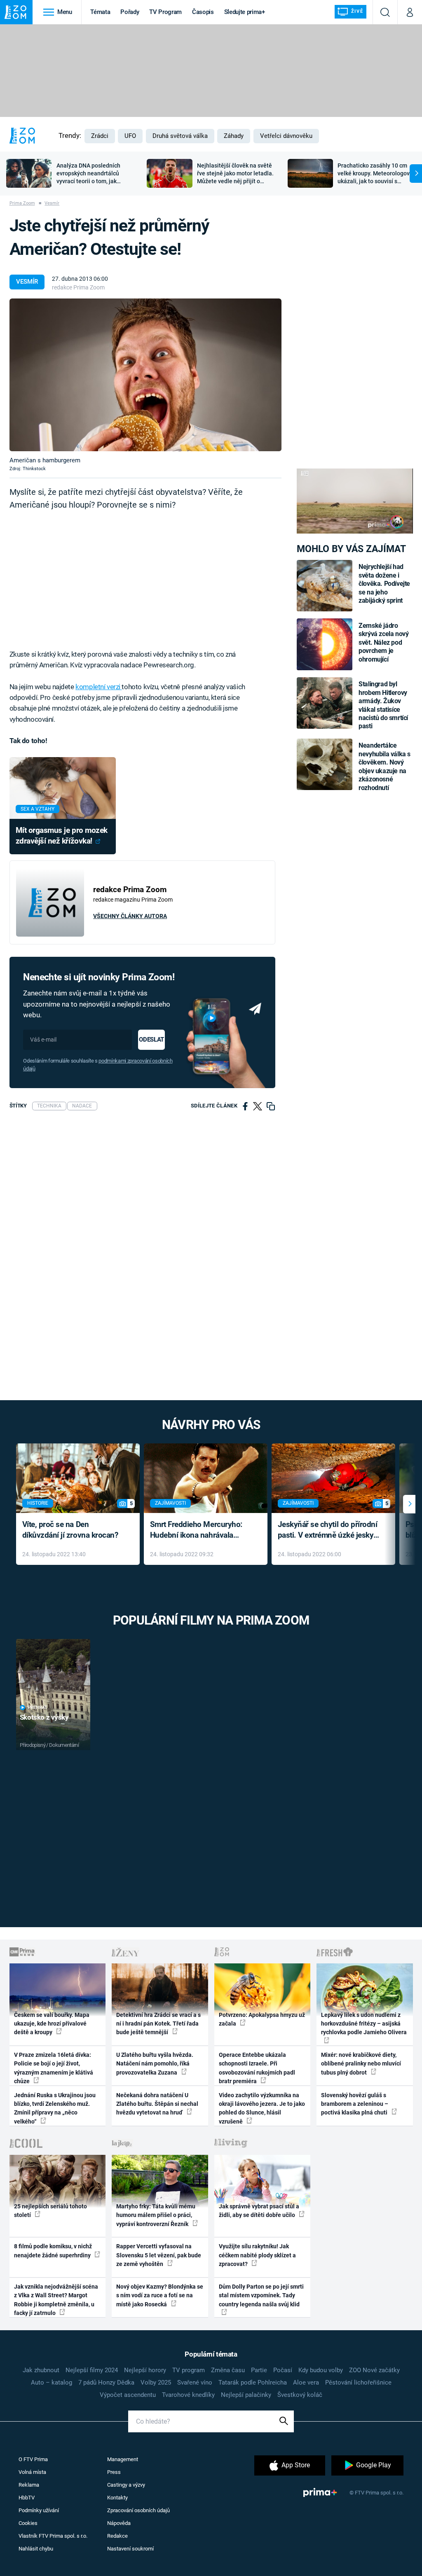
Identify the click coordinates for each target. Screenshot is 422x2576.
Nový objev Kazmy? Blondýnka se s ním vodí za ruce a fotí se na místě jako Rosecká (160, 2295)
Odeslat (151, 1040)
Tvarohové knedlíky (188, 2395)
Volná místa (32, 2472)
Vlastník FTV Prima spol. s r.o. (53, 2536)
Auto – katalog (52, 2383)
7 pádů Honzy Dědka (106, 2383)
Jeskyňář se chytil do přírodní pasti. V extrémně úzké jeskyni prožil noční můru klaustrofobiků (329, 1530)
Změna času (228, 2370)
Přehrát (38, 1708)
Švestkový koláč (300, 2395)
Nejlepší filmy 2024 (92, 2370)
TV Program (165, 12)
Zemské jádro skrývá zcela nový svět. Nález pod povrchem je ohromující (383, 642)
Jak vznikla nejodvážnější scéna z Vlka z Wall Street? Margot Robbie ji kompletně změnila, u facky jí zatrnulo (56, 2300)
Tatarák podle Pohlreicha (253, 2383)
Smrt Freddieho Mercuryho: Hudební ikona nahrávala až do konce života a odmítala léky (200, 1530)
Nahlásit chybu (36, 2549)
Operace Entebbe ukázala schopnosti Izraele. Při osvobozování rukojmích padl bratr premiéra (257, 2068)
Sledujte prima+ (245, 12)
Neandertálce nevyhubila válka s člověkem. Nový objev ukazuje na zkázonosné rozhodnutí (384, 766)
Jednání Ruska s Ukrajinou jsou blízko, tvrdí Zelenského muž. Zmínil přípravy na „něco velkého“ (55, 2108)
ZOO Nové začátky (374, 2370)
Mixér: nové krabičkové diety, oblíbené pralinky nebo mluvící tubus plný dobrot (361, 2064)
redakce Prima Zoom (78, 287)
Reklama (29, 2485)
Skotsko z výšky (44, 1717)
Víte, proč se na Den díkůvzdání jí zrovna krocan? (70, 1530)
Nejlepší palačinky (246, 2395)
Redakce (117, 2536)
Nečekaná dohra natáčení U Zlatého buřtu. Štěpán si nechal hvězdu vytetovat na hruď (157, 2104)
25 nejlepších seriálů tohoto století (50, 2211)
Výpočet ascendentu (128, 2395)
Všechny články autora (130, 916)
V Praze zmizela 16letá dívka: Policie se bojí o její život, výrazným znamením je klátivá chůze (54, 2068)
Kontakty (117, 2498)
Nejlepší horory (145, 2370)
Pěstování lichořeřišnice (358, 2383)
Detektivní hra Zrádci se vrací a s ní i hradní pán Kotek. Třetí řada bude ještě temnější (158, 2024)
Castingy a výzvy (126, 2485)
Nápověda (119, 2523)
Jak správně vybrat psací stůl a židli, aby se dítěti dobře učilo (259, 2211)
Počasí (283, 2370)
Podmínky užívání (39, 2510)
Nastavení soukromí (130, 2549)
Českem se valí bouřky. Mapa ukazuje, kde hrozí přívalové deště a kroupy (52, 2024)
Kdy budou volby (321, 2370)
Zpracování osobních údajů (138, 2510)
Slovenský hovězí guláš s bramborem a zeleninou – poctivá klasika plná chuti (355, 2104)
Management (123, 2459)
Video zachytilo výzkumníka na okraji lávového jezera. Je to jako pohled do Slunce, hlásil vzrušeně (262, 2108)
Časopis (203, 12)
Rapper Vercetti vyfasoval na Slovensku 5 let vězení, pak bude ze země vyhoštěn (159, 2255)
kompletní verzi (98, 687)
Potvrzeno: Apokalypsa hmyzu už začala (262, 2019)
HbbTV (27, 2498)
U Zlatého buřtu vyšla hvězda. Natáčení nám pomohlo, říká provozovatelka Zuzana (155, 2064)
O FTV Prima (33, 2459)
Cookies (28, 2523)
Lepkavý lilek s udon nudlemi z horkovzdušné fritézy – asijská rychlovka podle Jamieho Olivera (364, 2024)
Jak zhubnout (41, 2370)
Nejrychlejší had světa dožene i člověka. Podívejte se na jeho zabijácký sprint (384, 584)
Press (114, 2472)
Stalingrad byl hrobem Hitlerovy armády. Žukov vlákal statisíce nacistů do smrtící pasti (383, 705)
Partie (259, 2370)
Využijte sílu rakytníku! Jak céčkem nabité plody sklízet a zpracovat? (257, 2255)
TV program (189, 2370)
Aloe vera (306, 2383)
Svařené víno (195, 2383)
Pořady (130, 12)
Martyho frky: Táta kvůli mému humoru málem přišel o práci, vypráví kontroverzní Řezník (156, 2215)
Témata (100, 12)
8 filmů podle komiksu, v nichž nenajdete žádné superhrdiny (53, 2251)
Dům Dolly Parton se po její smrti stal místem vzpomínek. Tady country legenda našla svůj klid (261, 2295)
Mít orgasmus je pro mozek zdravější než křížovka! (62, 836)
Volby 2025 (156, 2383)
